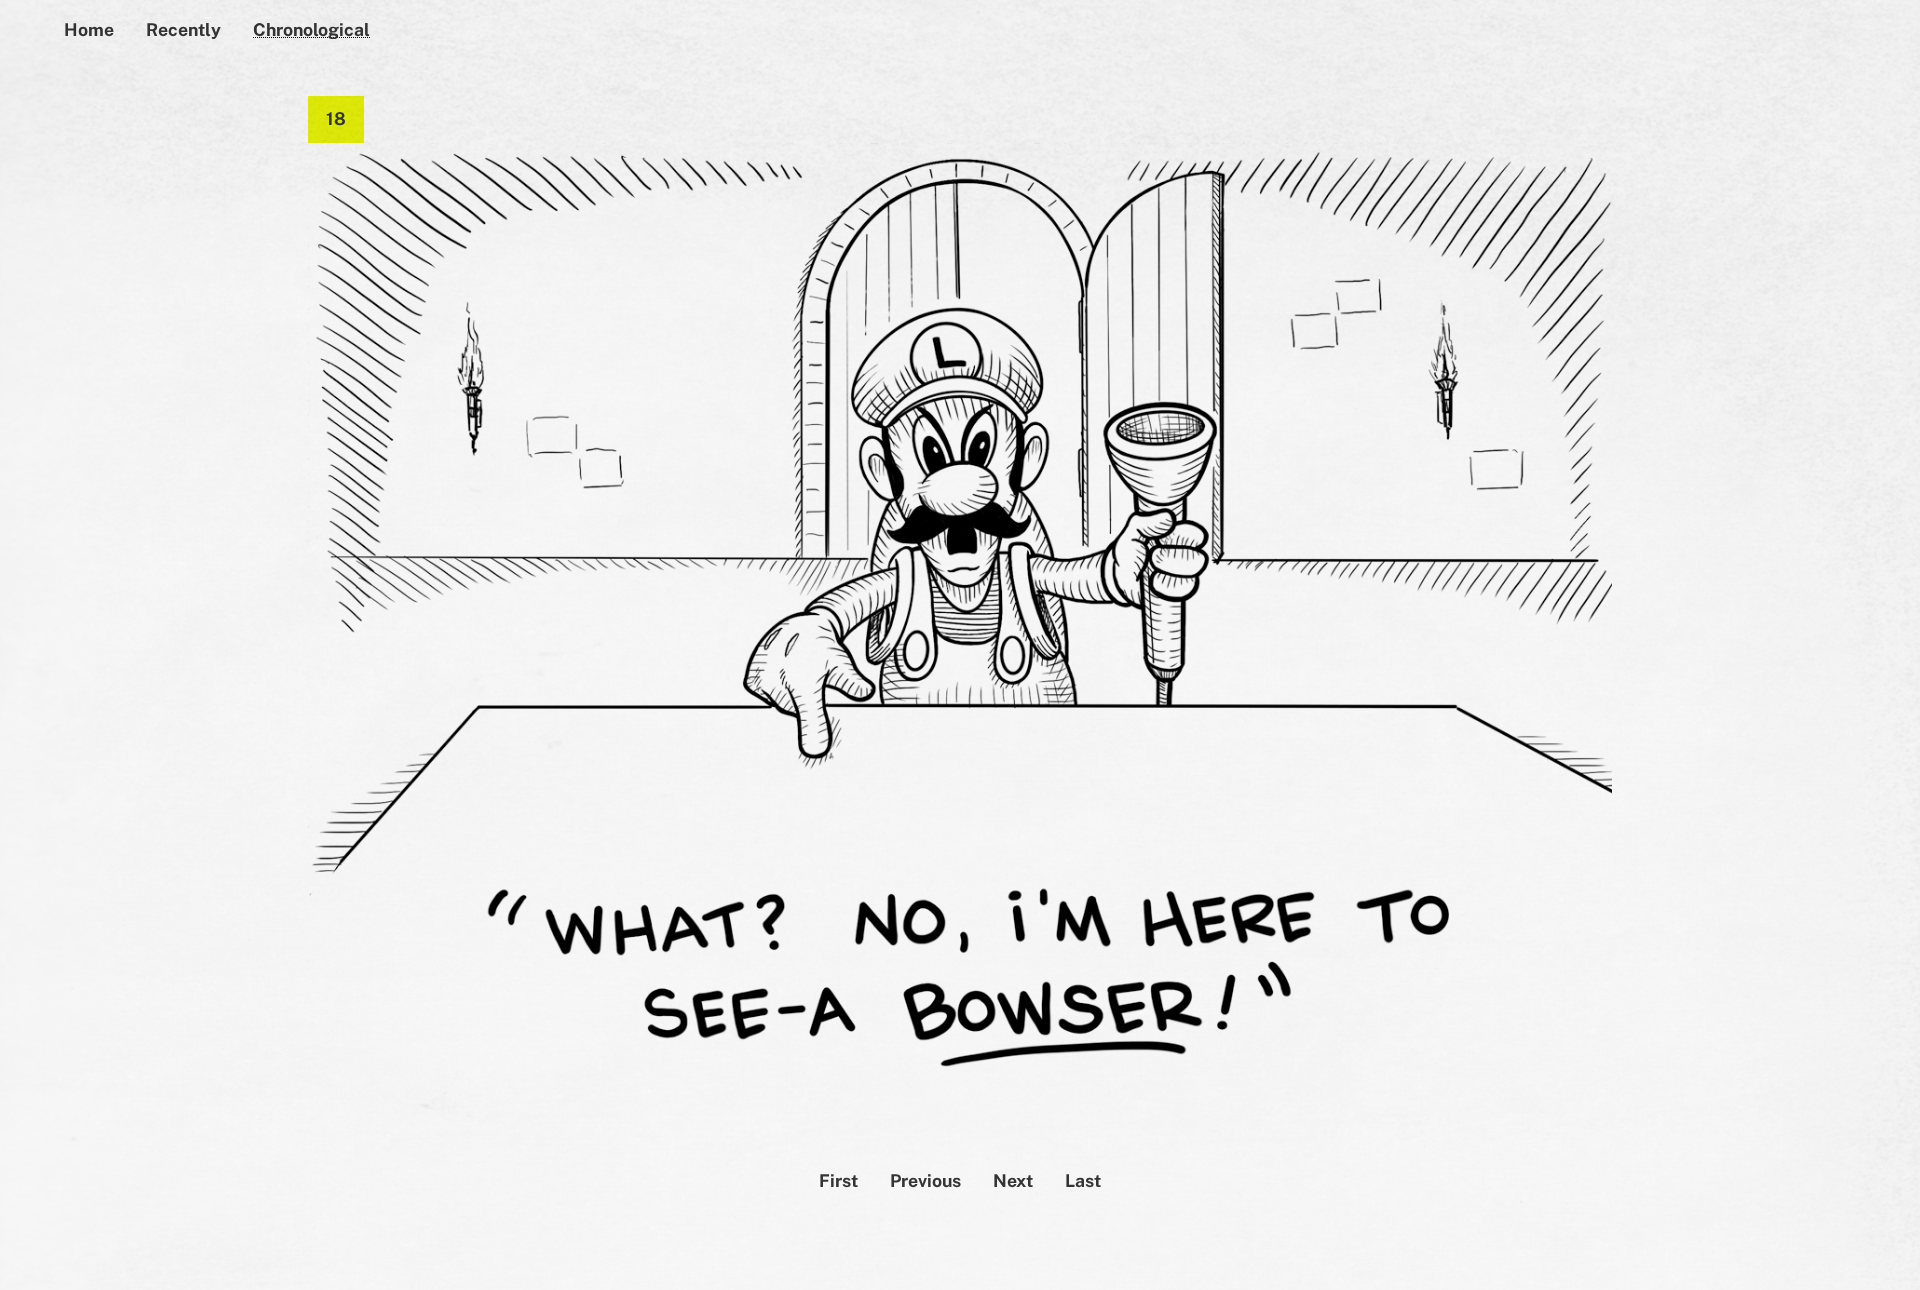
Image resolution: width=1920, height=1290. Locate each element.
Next (1013, 1180)
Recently (183, 29)
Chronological (311, 29)
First (838, 1180)
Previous (925, 1180)
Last (1083, 1180)
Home (89, 29)
